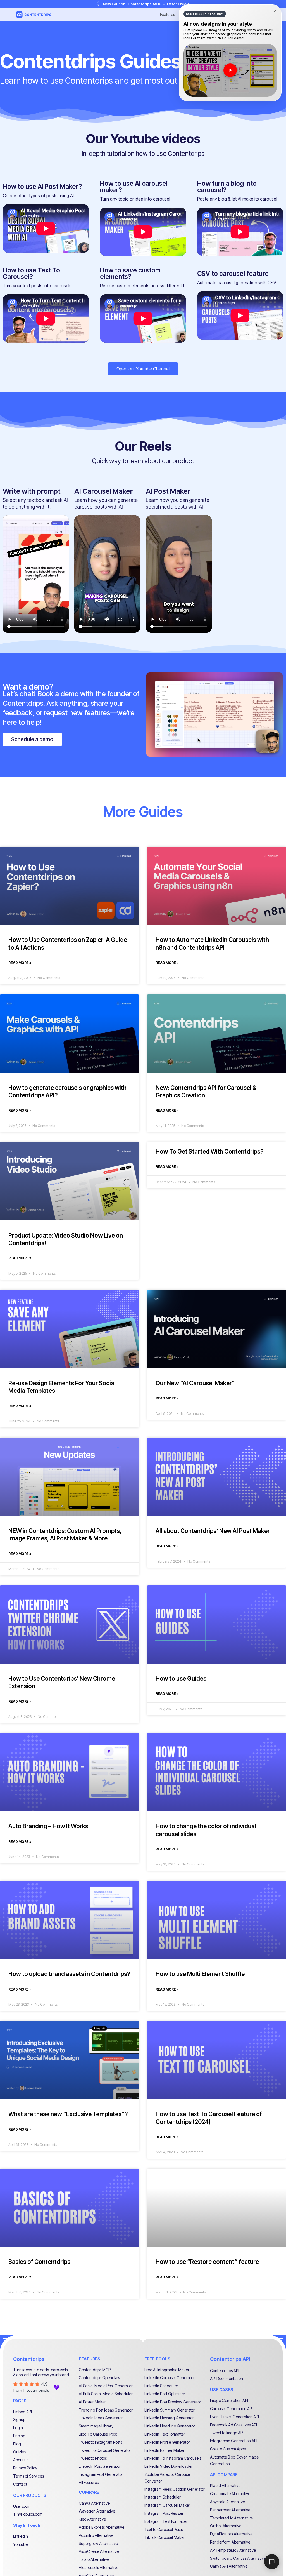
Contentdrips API (230, 2359)
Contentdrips (29, 2359)
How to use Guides (181, 1678)
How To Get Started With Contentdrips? (209, 1151)
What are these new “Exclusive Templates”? (68, 2114)
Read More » (20, 963)
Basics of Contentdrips (39, 2262)
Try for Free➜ (177, 4)
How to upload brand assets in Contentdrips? (69, 1974)
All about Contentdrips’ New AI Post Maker (213, 1531)
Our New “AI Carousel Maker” (195, 1383)
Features (167, 14)
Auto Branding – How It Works (48, 1826)
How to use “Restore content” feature (207, 2262)
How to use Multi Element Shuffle (200, 1974)
